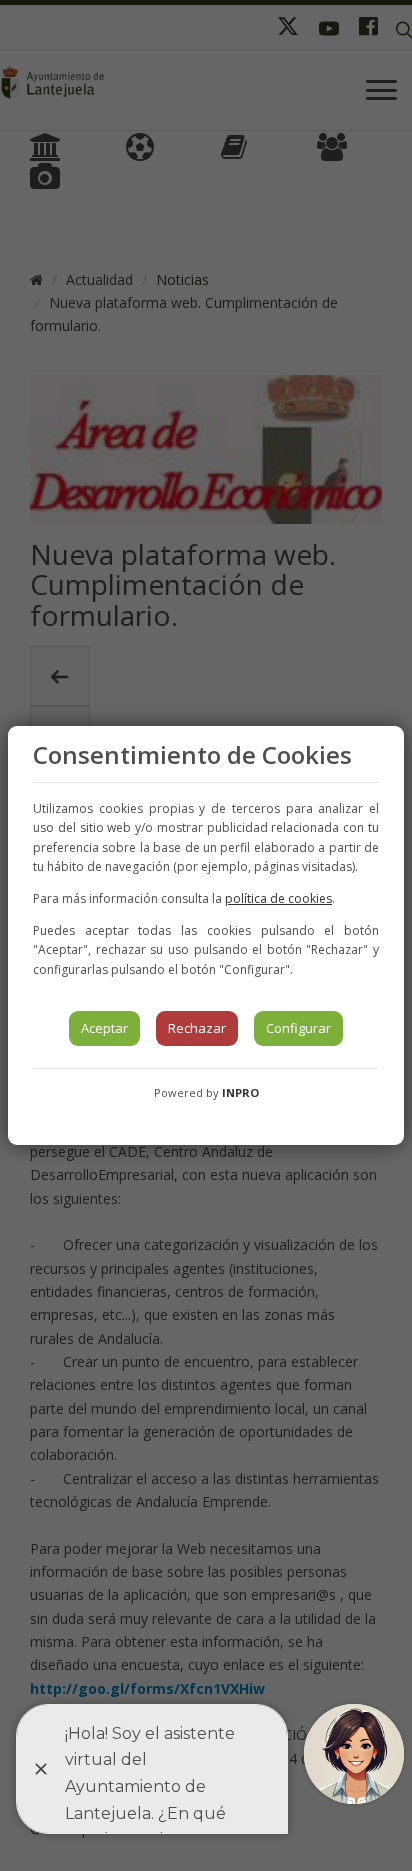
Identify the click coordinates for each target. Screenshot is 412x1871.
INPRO (240, 1092)
